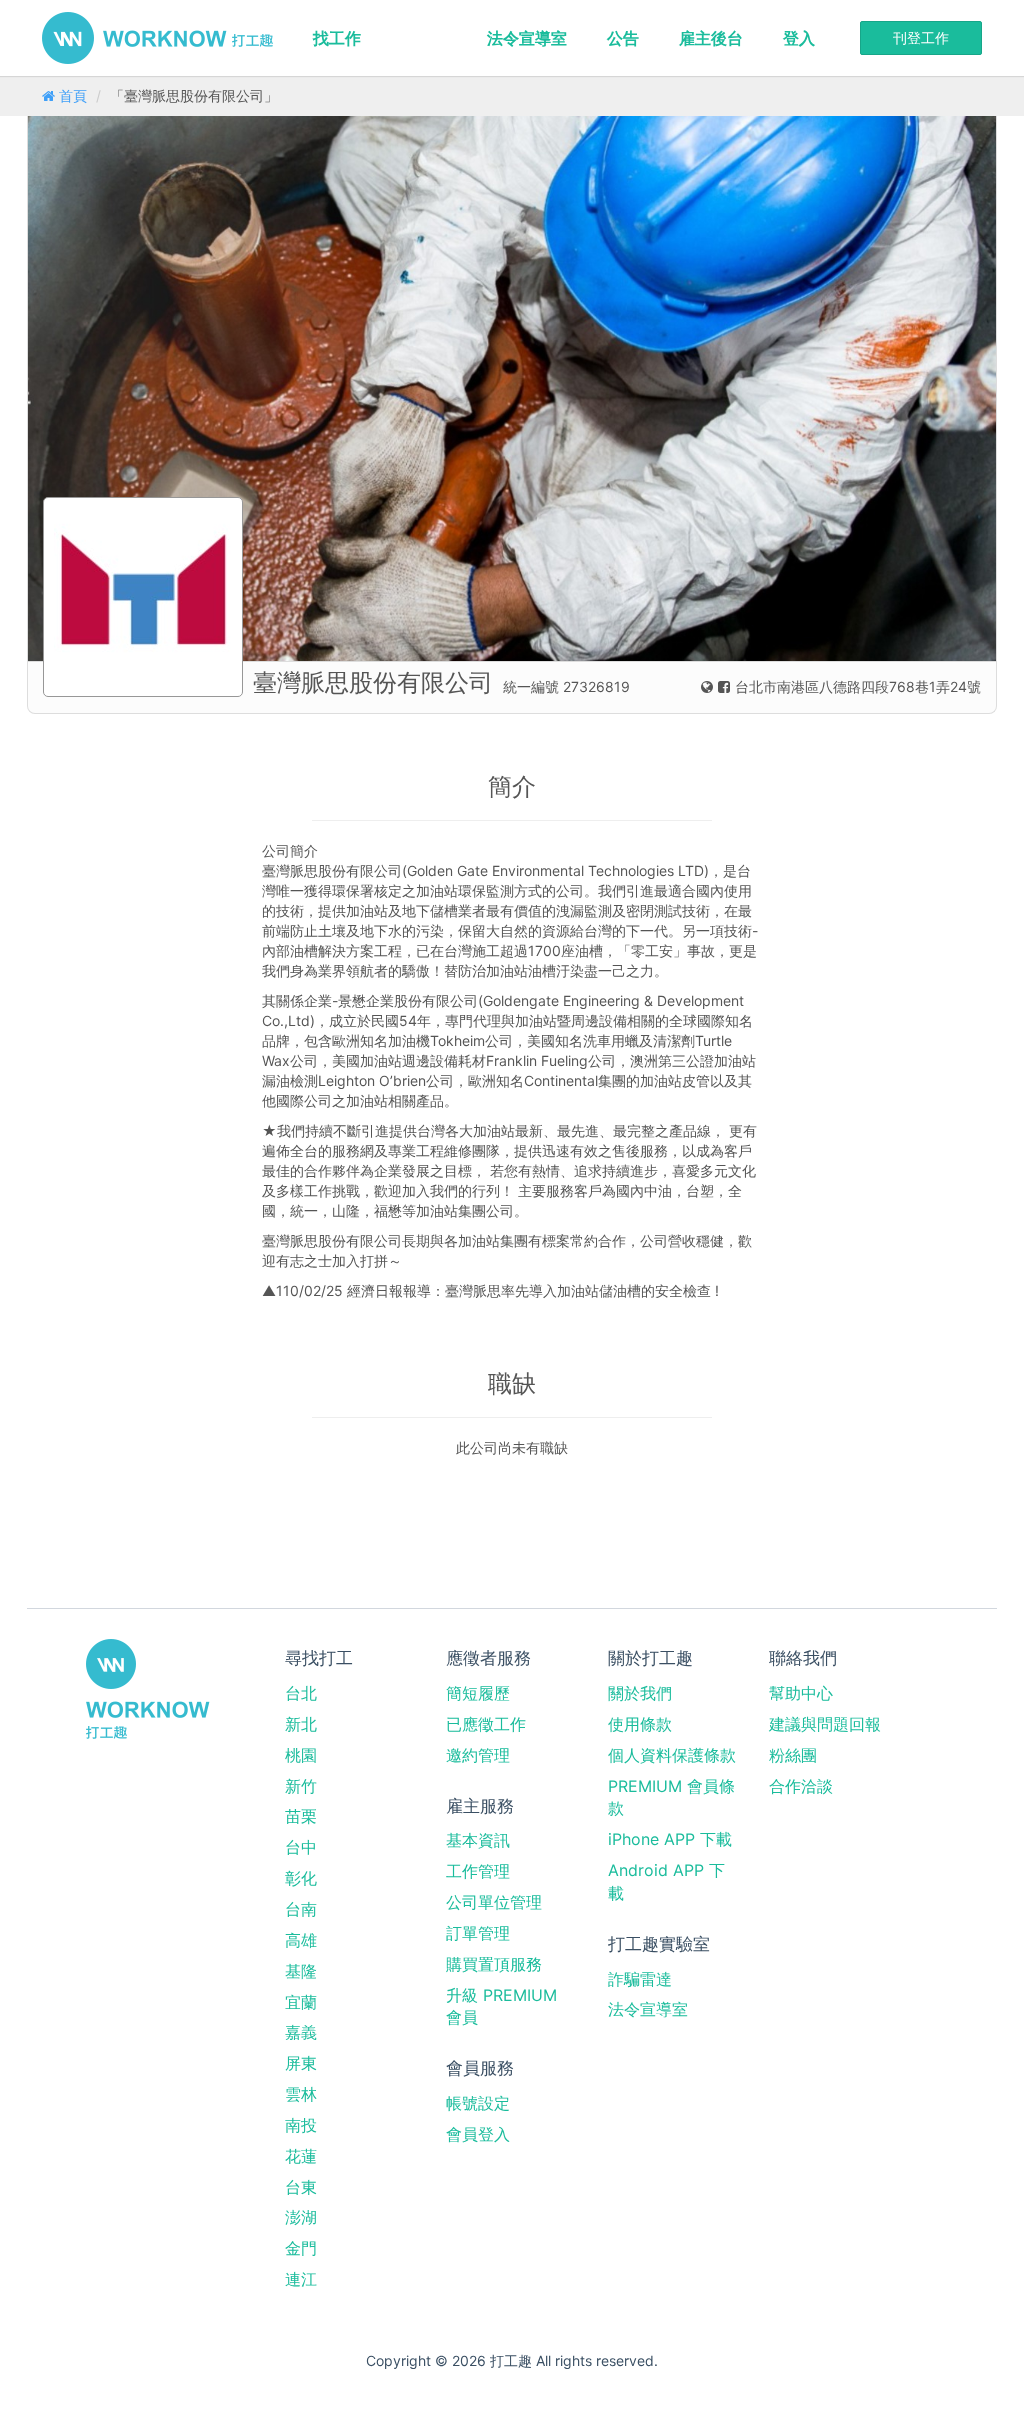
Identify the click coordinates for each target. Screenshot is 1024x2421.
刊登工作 (921, 37)
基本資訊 (478, 1840)
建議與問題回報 (825, 1724)
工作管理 (478, 1871)
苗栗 (301, 1816)
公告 (623, 38)
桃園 (301, 1755)
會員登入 (478, 2134)
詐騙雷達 (640, 1979)
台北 (301, 1693)
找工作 (337, 38)
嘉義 (301, 2032)
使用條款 (640, 1724)
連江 (301, 2279)
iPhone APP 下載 (670, 1839)
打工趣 (157, 38)
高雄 (301, 1940)
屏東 (301, 2063)
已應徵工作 (486, 1724)
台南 (301, 1909)
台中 (301, 1847)
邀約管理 (478, 1755)
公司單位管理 (494, 1902)
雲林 (301, 2094)
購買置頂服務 (494, 1964)
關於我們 (640, 1693)
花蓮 (301, 2156)
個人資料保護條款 (672, 1755)
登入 (799, 38)
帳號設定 (478, 2103)
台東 (301, 2187)
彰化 (301, 1878)
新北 (301, 1724)
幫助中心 (801, 1693)
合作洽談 (801, 1786)
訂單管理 (478, 1933)
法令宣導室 (527, 38)
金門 (301, 2248)
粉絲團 (793, 1755)
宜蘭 (301, 2002)
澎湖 (301, 2217)
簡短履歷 (478, 1693)
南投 (301, 2125)
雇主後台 (711, 38)
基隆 (301, 1971)
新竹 (301, 1786)
